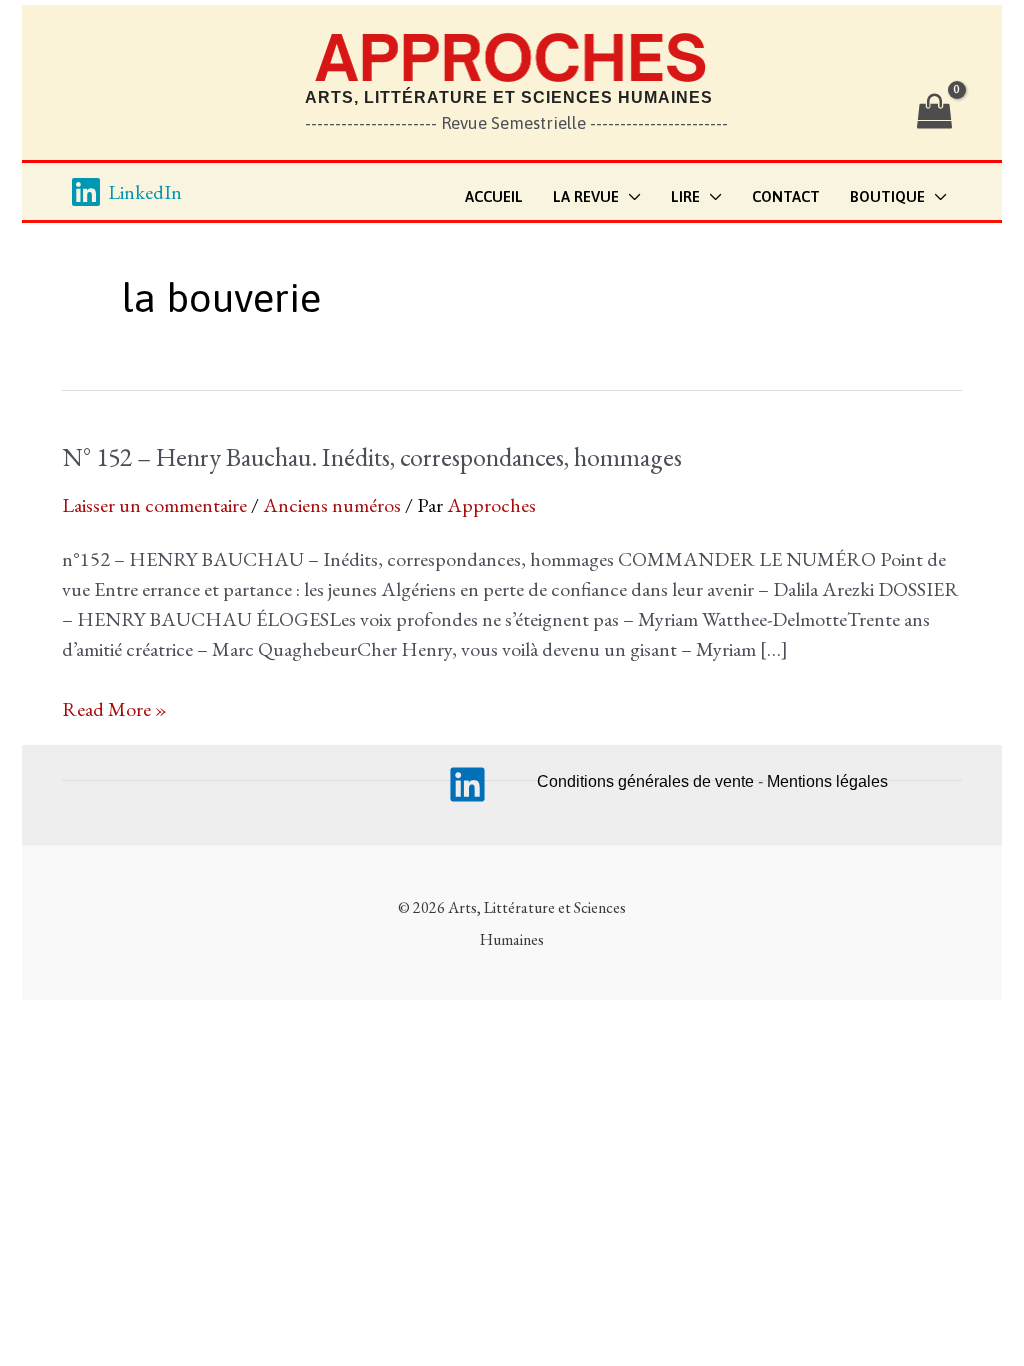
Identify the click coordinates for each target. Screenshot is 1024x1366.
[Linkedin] (467, 784)
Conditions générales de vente (645, 781)
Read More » (114, 709)
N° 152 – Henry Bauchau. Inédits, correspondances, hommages (372, 457)
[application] (630, 197)
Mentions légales (827, 781)
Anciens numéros (332, 505)
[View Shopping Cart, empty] (934, 112)
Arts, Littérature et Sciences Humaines (509, 97)
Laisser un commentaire (154, 505)
